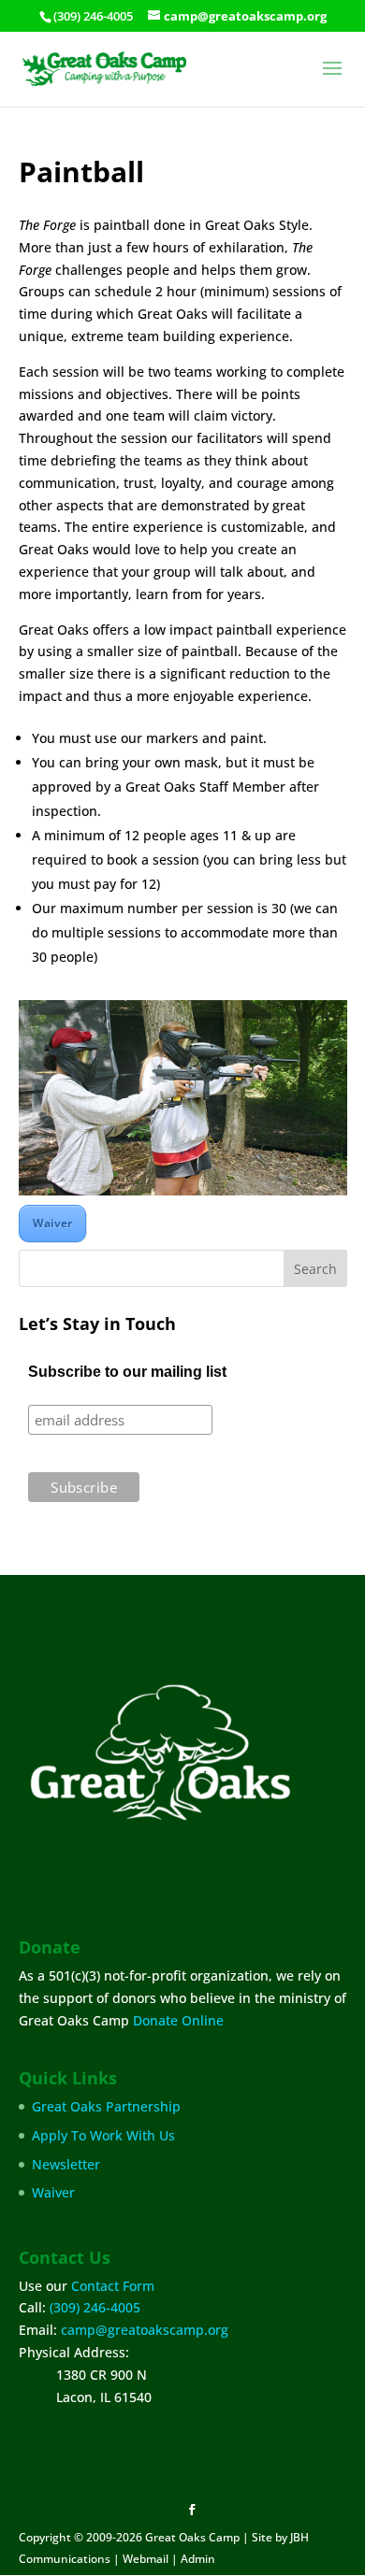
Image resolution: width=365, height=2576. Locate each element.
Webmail (146, 2559)
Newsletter (66, 2164)
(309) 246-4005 (95, 2307)
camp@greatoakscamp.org (145, 2330)
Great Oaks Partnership (106, 2106)
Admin (198, 2559)
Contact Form (113, 2286)
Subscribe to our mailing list (127, 1372)
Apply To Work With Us (103, 2135)
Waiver (52, 1223)
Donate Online (178, 2020)
